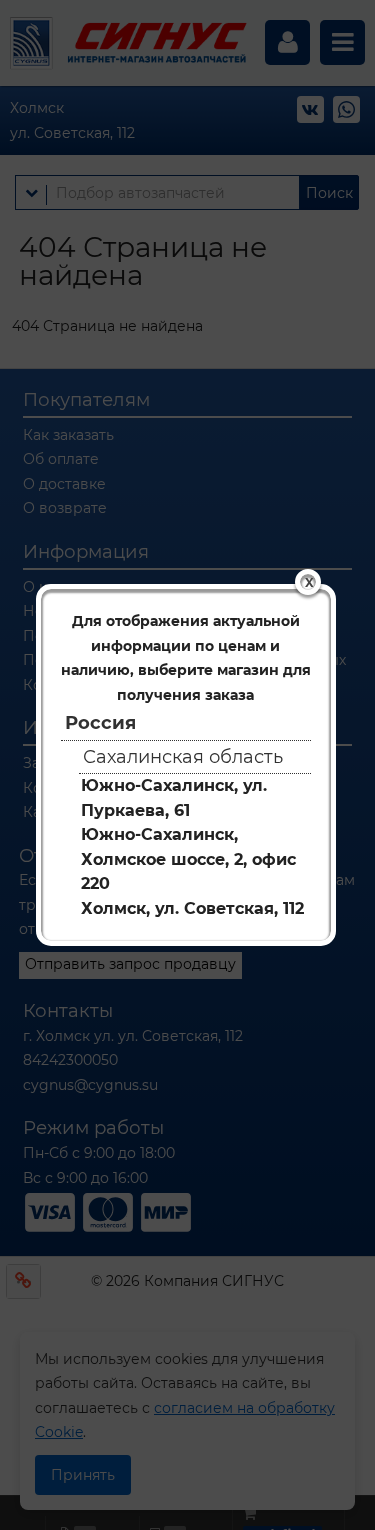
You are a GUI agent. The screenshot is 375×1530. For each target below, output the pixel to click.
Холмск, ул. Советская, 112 (192, 908)
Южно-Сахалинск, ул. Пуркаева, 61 (174, 798)
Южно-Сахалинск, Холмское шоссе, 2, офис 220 (188, 859)
